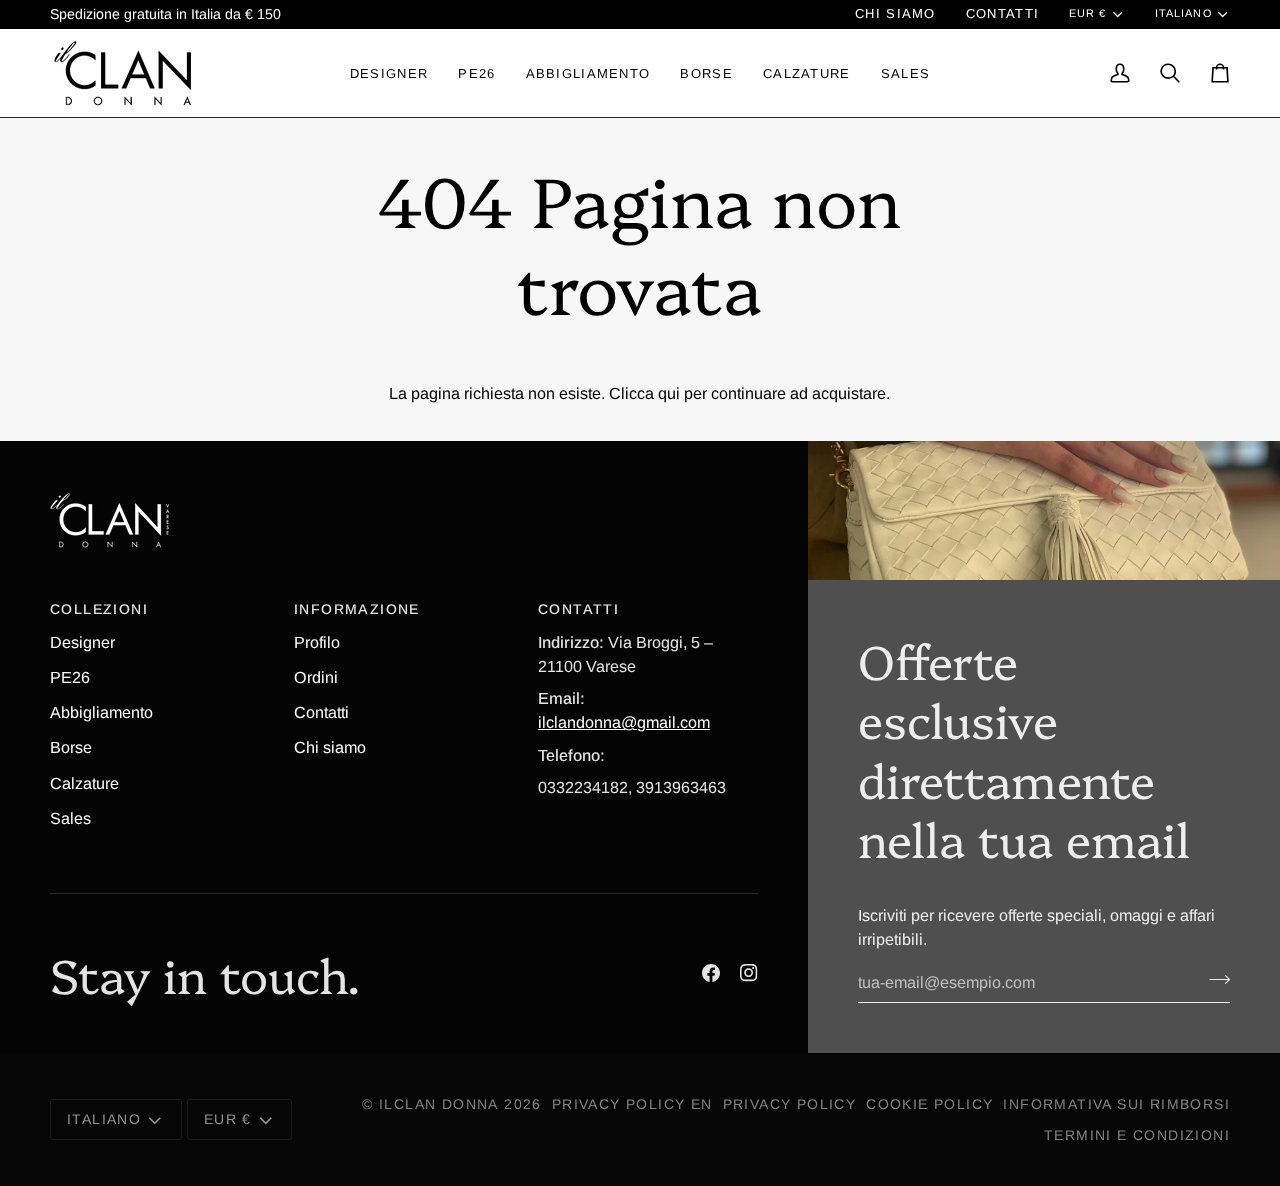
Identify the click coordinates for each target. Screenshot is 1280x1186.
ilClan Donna (439, 1104)
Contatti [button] (578, 609)
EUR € (1087, 13)
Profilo (317, 642)
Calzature (84, 783)
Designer (82, 642)
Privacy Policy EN (632, 1104)
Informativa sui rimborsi (1116, 1104)
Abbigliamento (101, 712)
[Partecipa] (1213, 980)
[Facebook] (711, 973)
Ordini (316, 677)
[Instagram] (749, 973)
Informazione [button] (357, 609)
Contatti (321, 712)
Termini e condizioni (1137, 1135)
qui (669, 393)
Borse (71, 747)
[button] (389, 73)
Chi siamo (330, 747)
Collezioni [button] (99, 609)
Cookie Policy (929, 1104)
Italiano (1183, 13)
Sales (70, 818)
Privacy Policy (790, 1104)
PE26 (70, 677)
